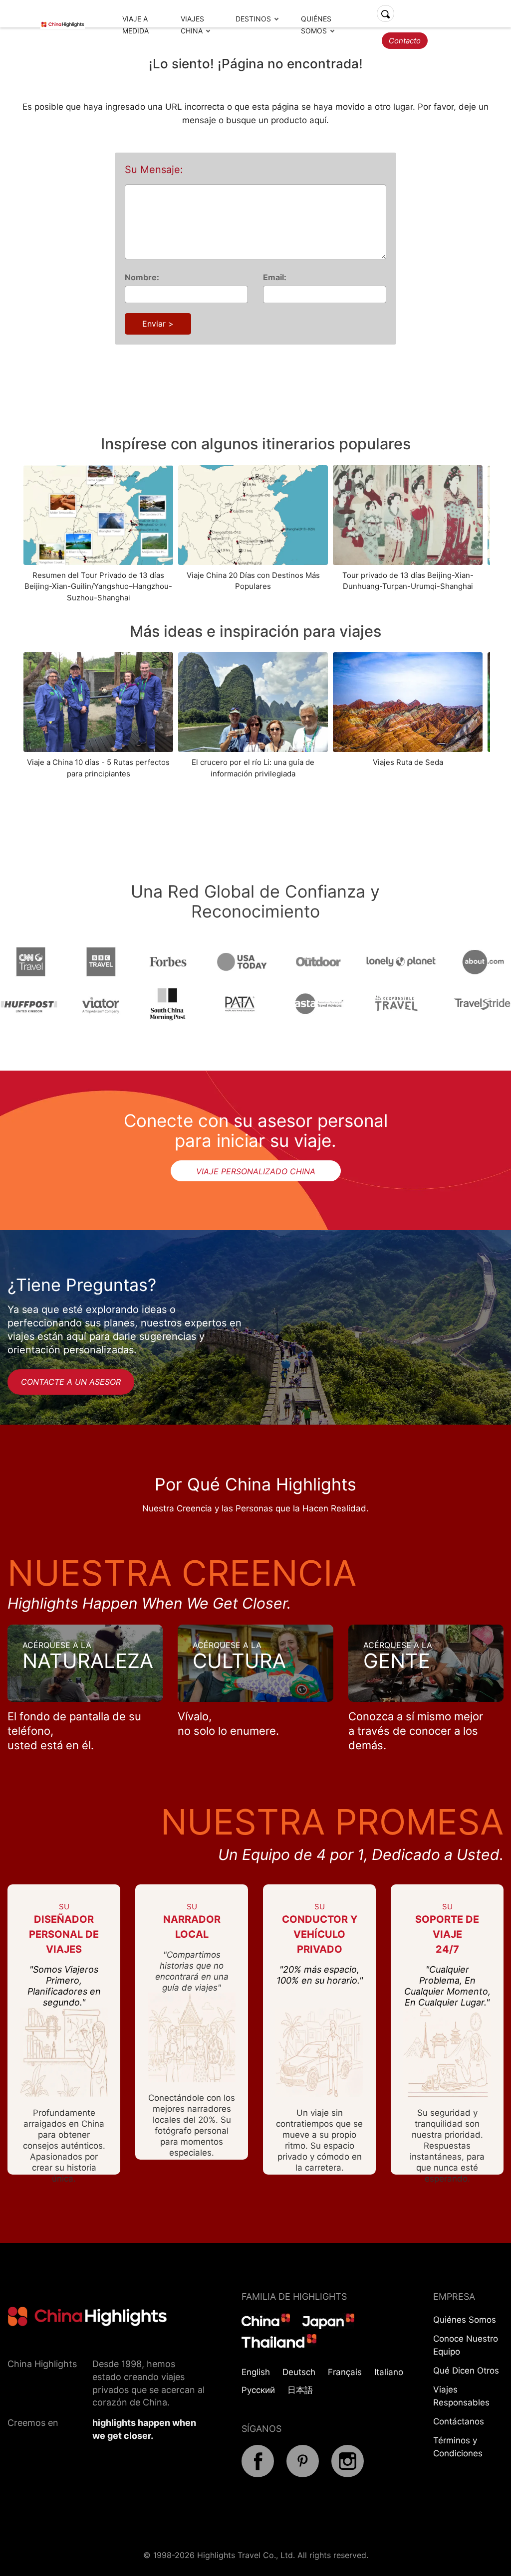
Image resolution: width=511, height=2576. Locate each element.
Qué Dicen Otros (466, 2371)
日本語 (300, 2390)
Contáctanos (459, 2421)
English (256, 2372)
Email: (275, 277)
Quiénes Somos (465, 2320)
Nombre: (142, 277)
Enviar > (158, 324)
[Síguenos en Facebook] (258, 2474)
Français (345, 2372)
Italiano (389, 2372)
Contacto (405, 41)
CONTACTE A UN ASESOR (71, 1382)
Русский (258, 2390)
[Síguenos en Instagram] (348, 2474)
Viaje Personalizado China (256, 1171)
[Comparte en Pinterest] (303, 2474)
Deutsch (299, 2372)
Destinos (253, 19)
